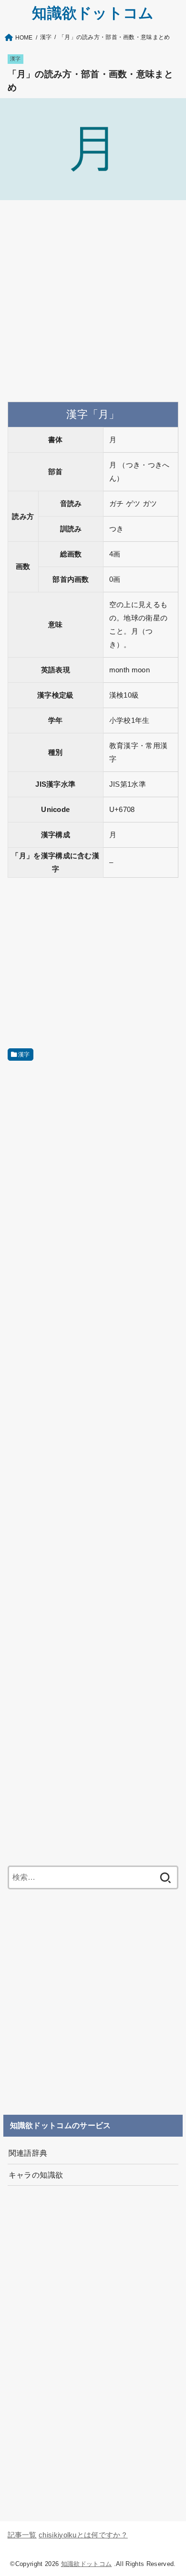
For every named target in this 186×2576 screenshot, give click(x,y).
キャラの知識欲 (36, 2175)
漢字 (15, 59)
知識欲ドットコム (93, 13)
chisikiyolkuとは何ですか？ (83, 2535)
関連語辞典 (28, 2153)
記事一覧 (22, 2535)
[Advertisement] (93, 301)
